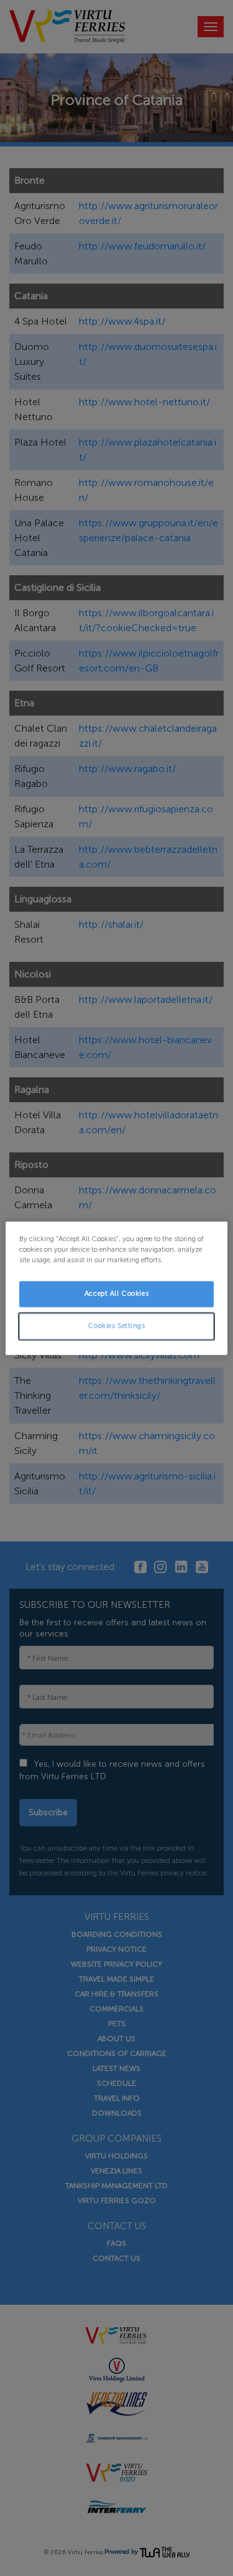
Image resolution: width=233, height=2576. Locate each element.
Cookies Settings (116, 1326)
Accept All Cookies (116, 1293)
